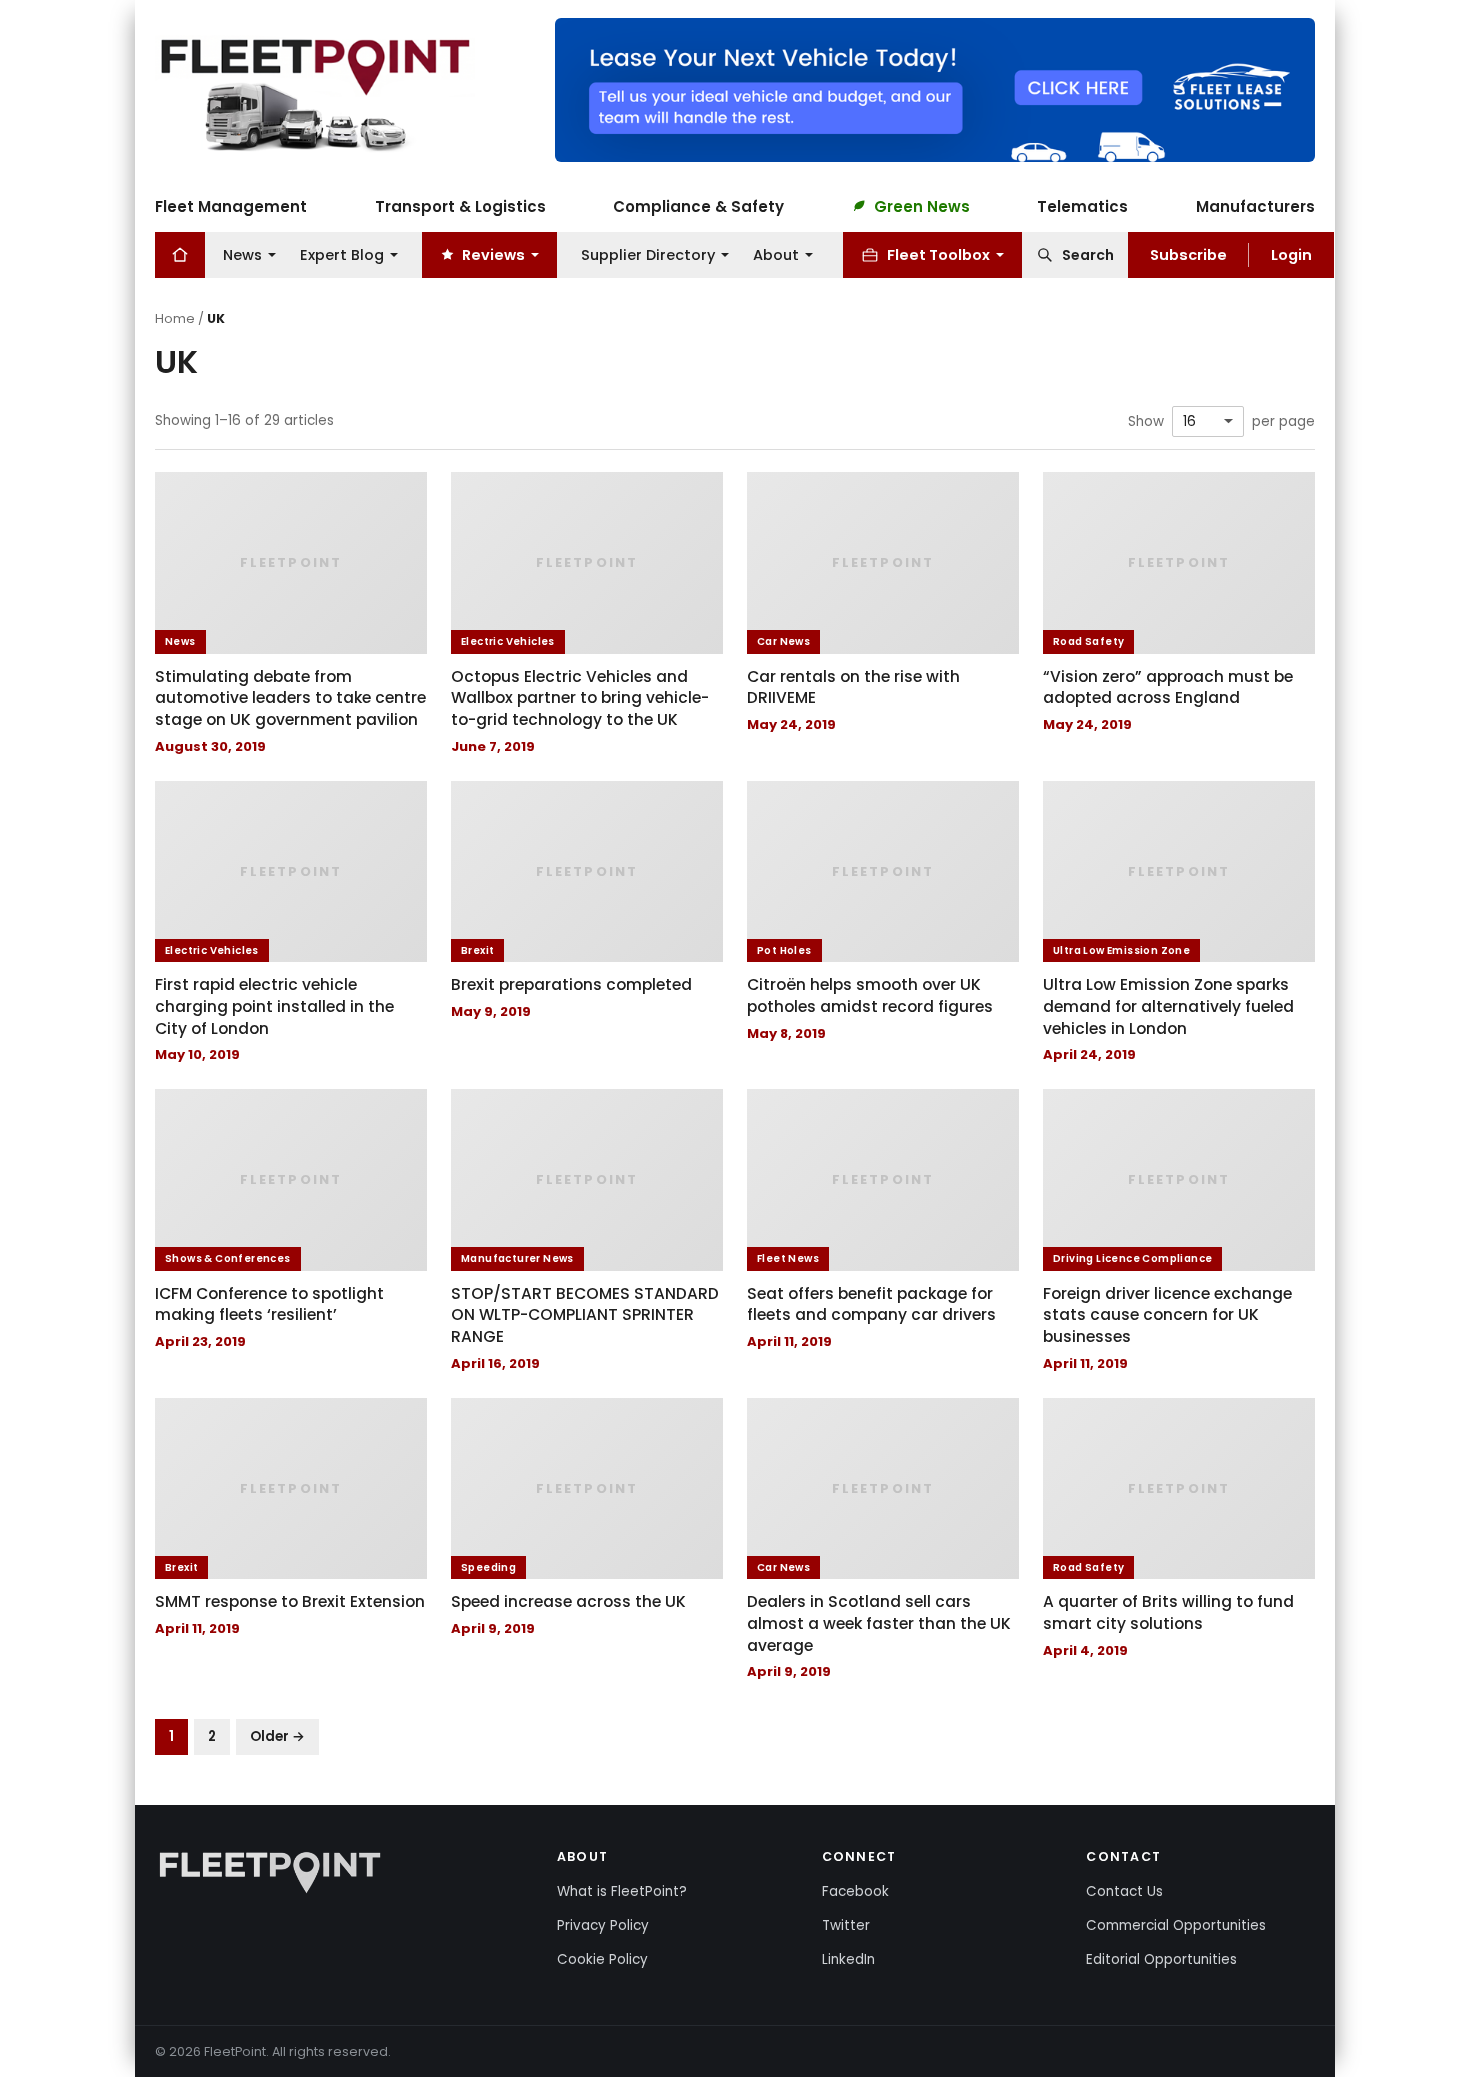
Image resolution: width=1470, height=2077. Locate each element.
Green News (922, 205)
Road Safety (1088, 641)
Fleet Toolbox (938, 254)
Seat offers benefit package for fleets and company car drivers (871, 1304)
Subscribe (1188, 254)
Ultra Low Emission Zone (1121, 950)
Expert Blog (342, 254)
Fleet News (788, 1258)
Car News (783, 641)
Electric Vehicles (508, 641)
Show (1146, 422)
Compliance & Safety (698, 205)
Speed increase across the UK (568, 1601)
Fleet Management (231, 205)
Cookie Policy (602, 1959)
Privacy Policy (603, 1925)
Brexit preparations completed (571, 984)
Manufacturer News (517, 1258)
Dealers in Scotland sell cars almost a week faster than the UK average (879, 1623)
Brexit (477, 950)
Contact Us (1124, 1891)
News (242, 254)
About (776, 254)
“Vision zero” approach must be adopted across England (1168, 687)
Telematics (1082, 205)
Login (1291, 254)
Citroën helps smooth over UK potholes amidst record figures (870, 995)
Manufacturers (1255, 205)
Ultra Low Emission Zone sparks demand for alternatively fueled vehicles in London (1168, 1006)
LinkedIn (848, 1959)
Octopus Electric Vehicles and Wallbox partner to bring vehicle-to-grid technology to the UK (580, 698)
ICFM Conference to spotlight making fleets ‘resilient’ (269, 1304)
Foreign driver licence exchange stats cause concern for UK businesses (1167, 1315)
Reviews (493, 254)
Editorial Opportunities (1161, 1959)
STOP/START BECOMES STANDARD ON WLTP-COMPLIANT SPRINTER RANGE (585, 1315)
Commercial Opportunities (1176, 1925)
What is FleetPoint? (622, 1891)
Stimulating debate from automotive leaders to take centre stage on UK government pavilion (290, 698)
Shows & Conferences (228, 1258)
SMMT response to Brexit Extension (290, 1601)
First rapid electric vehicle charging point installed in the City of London (274, 1006)
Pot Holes (784, 950)
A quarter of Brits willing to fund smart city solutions (1168, 1612)
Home (175, 318)
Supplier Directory (648, 254)
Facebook (855, 1891)
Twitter (846, 1925)
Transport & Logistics (460, 205)
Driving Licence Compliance (1132, 1258)
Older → (277, 1736)
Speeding (488, 1567)
